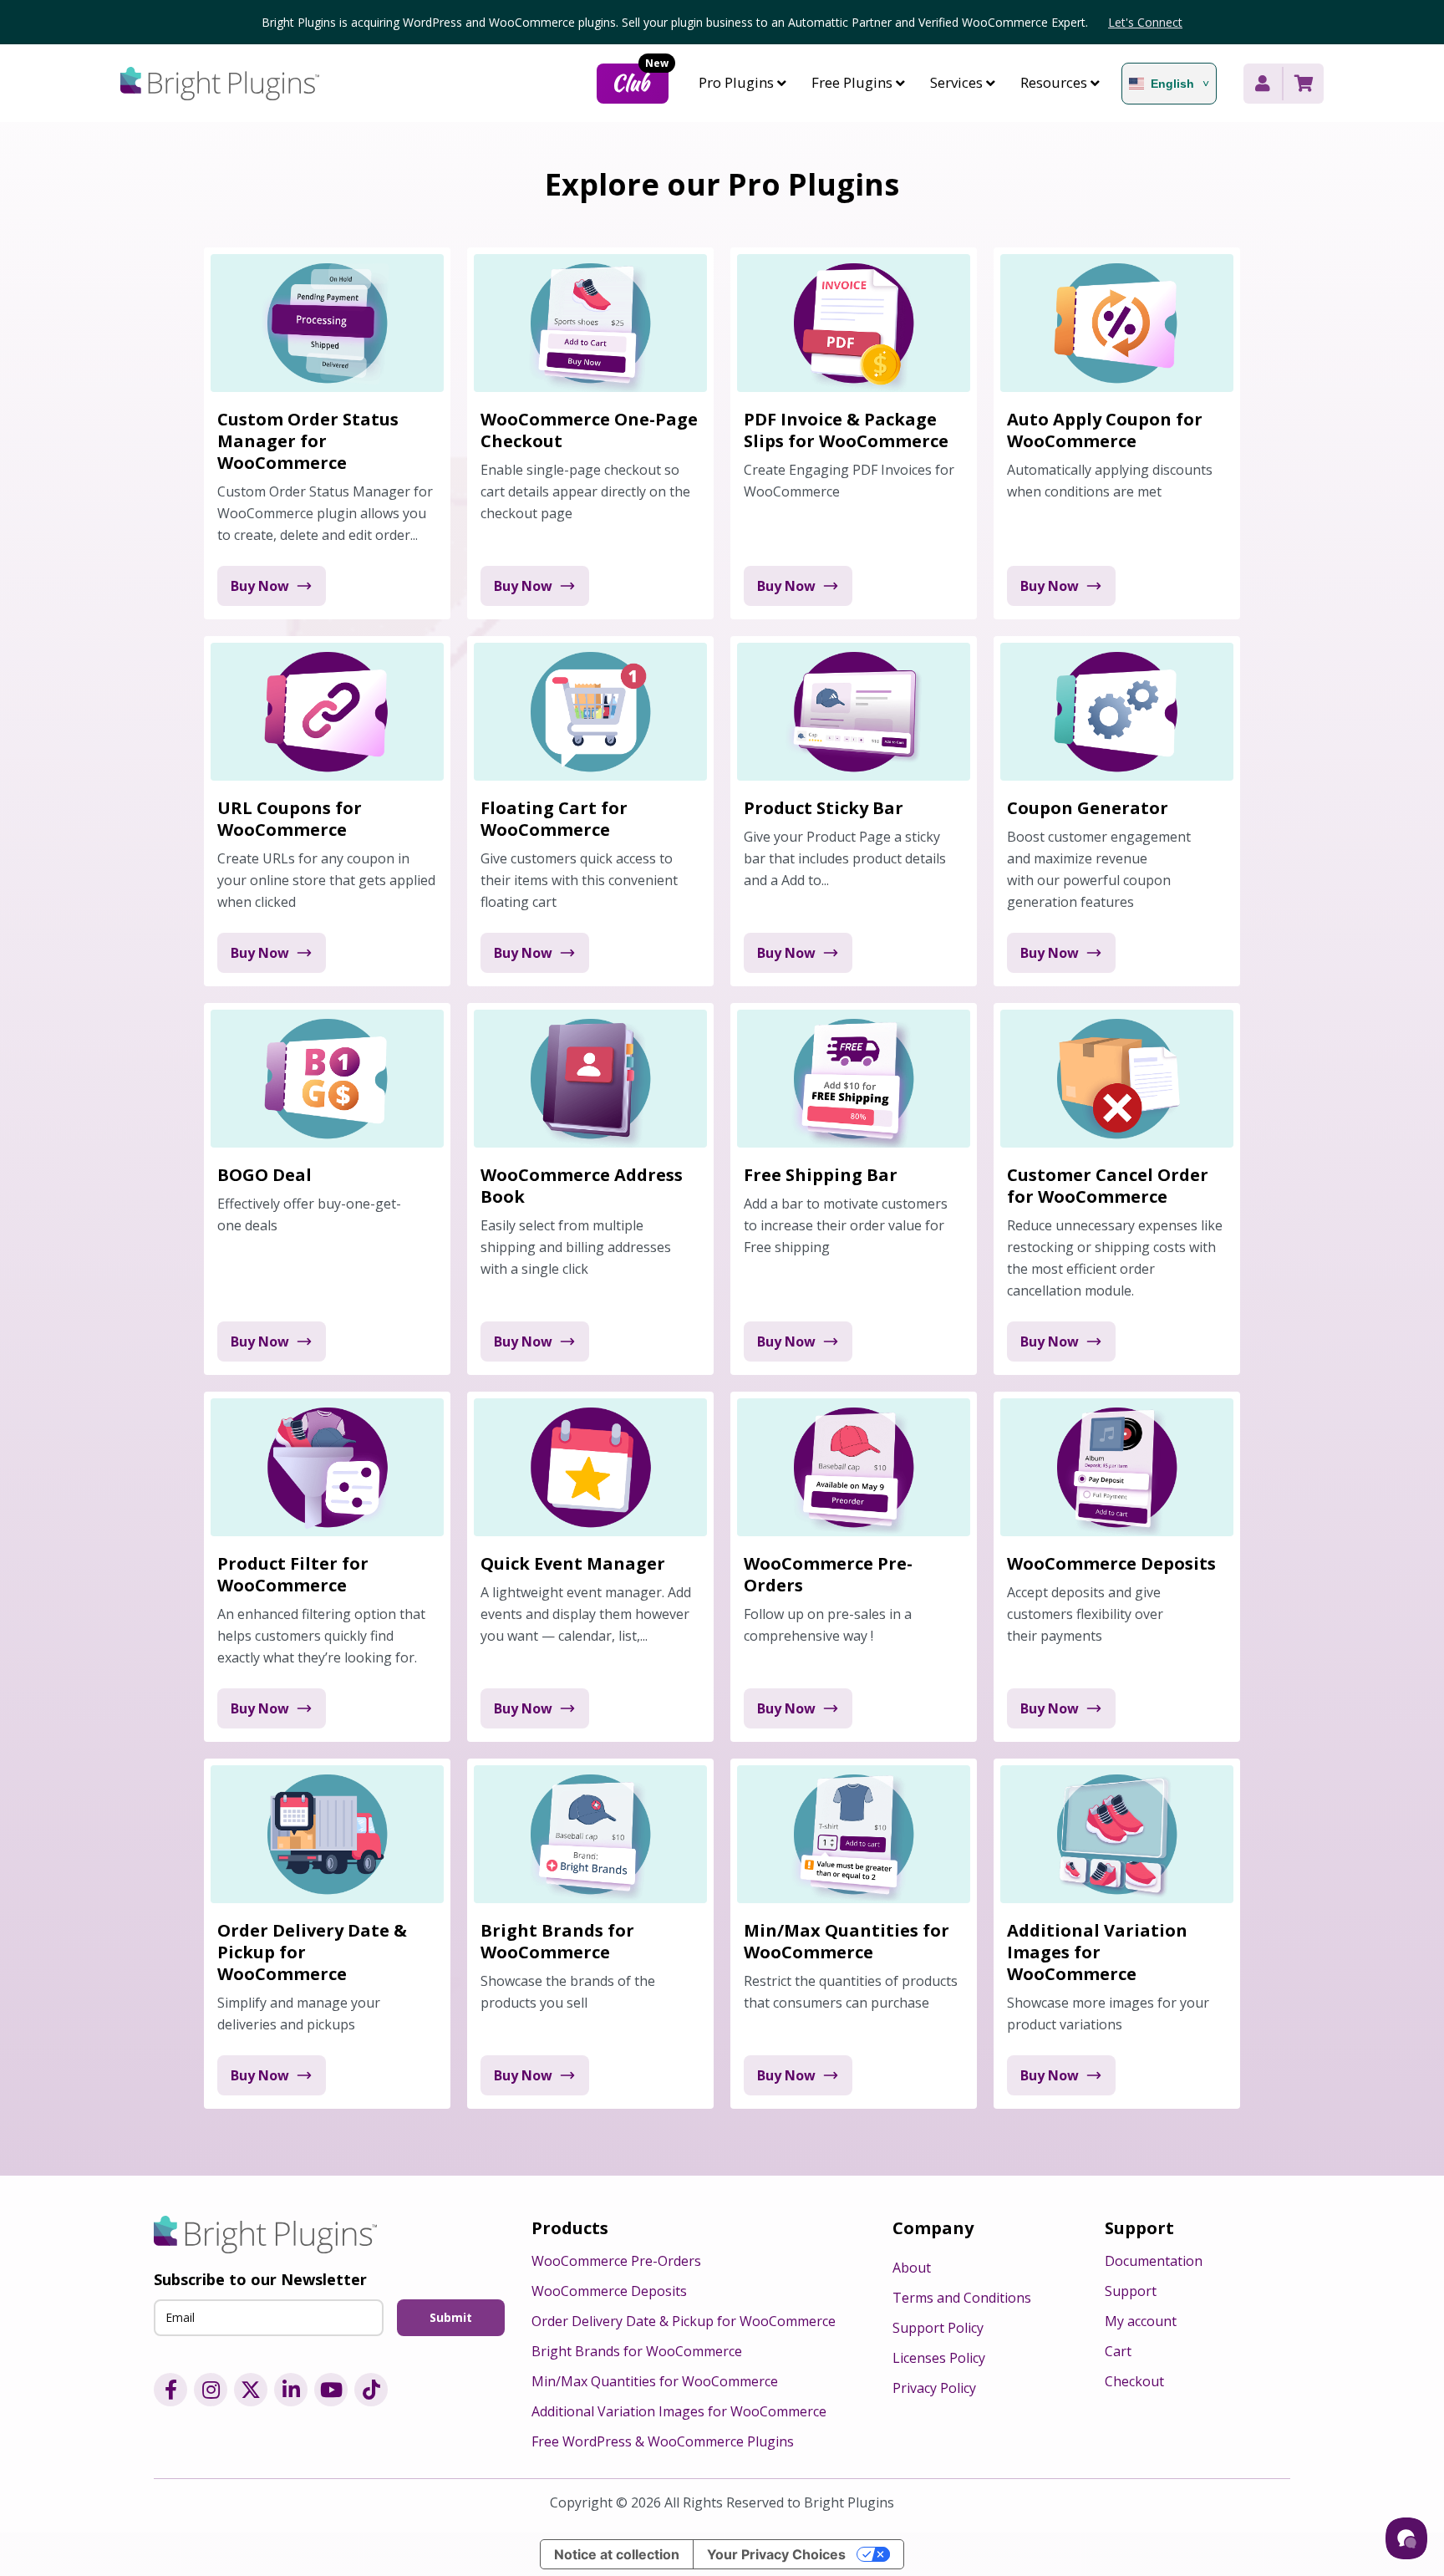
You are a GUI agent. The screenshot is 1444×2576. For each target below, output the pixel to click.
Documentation (1154, 2261)
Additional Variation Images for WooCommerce (679, 2411)
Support (1131, 2291)
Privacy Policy (934, 2388)
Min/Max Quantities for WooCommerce (655, 2381)
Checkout (1134, 2381)
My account (1141, 2321)
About (912, 2268)
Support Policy (938, 2328)
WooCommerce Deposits (609, 2291)
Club (640, 81)
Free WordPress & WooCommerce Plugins (663, 2441)
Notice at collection (617, 2554)
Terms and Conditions (962, 2298)
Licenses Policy (939, 2358)
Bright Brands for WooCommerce (637, 2351)
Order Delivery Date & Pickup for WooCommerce (684, 2321)
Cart (1118, 2351)
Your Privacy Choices (776, 2554)
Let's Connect (1145, 22)
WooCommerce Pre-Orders (616, 2261)
